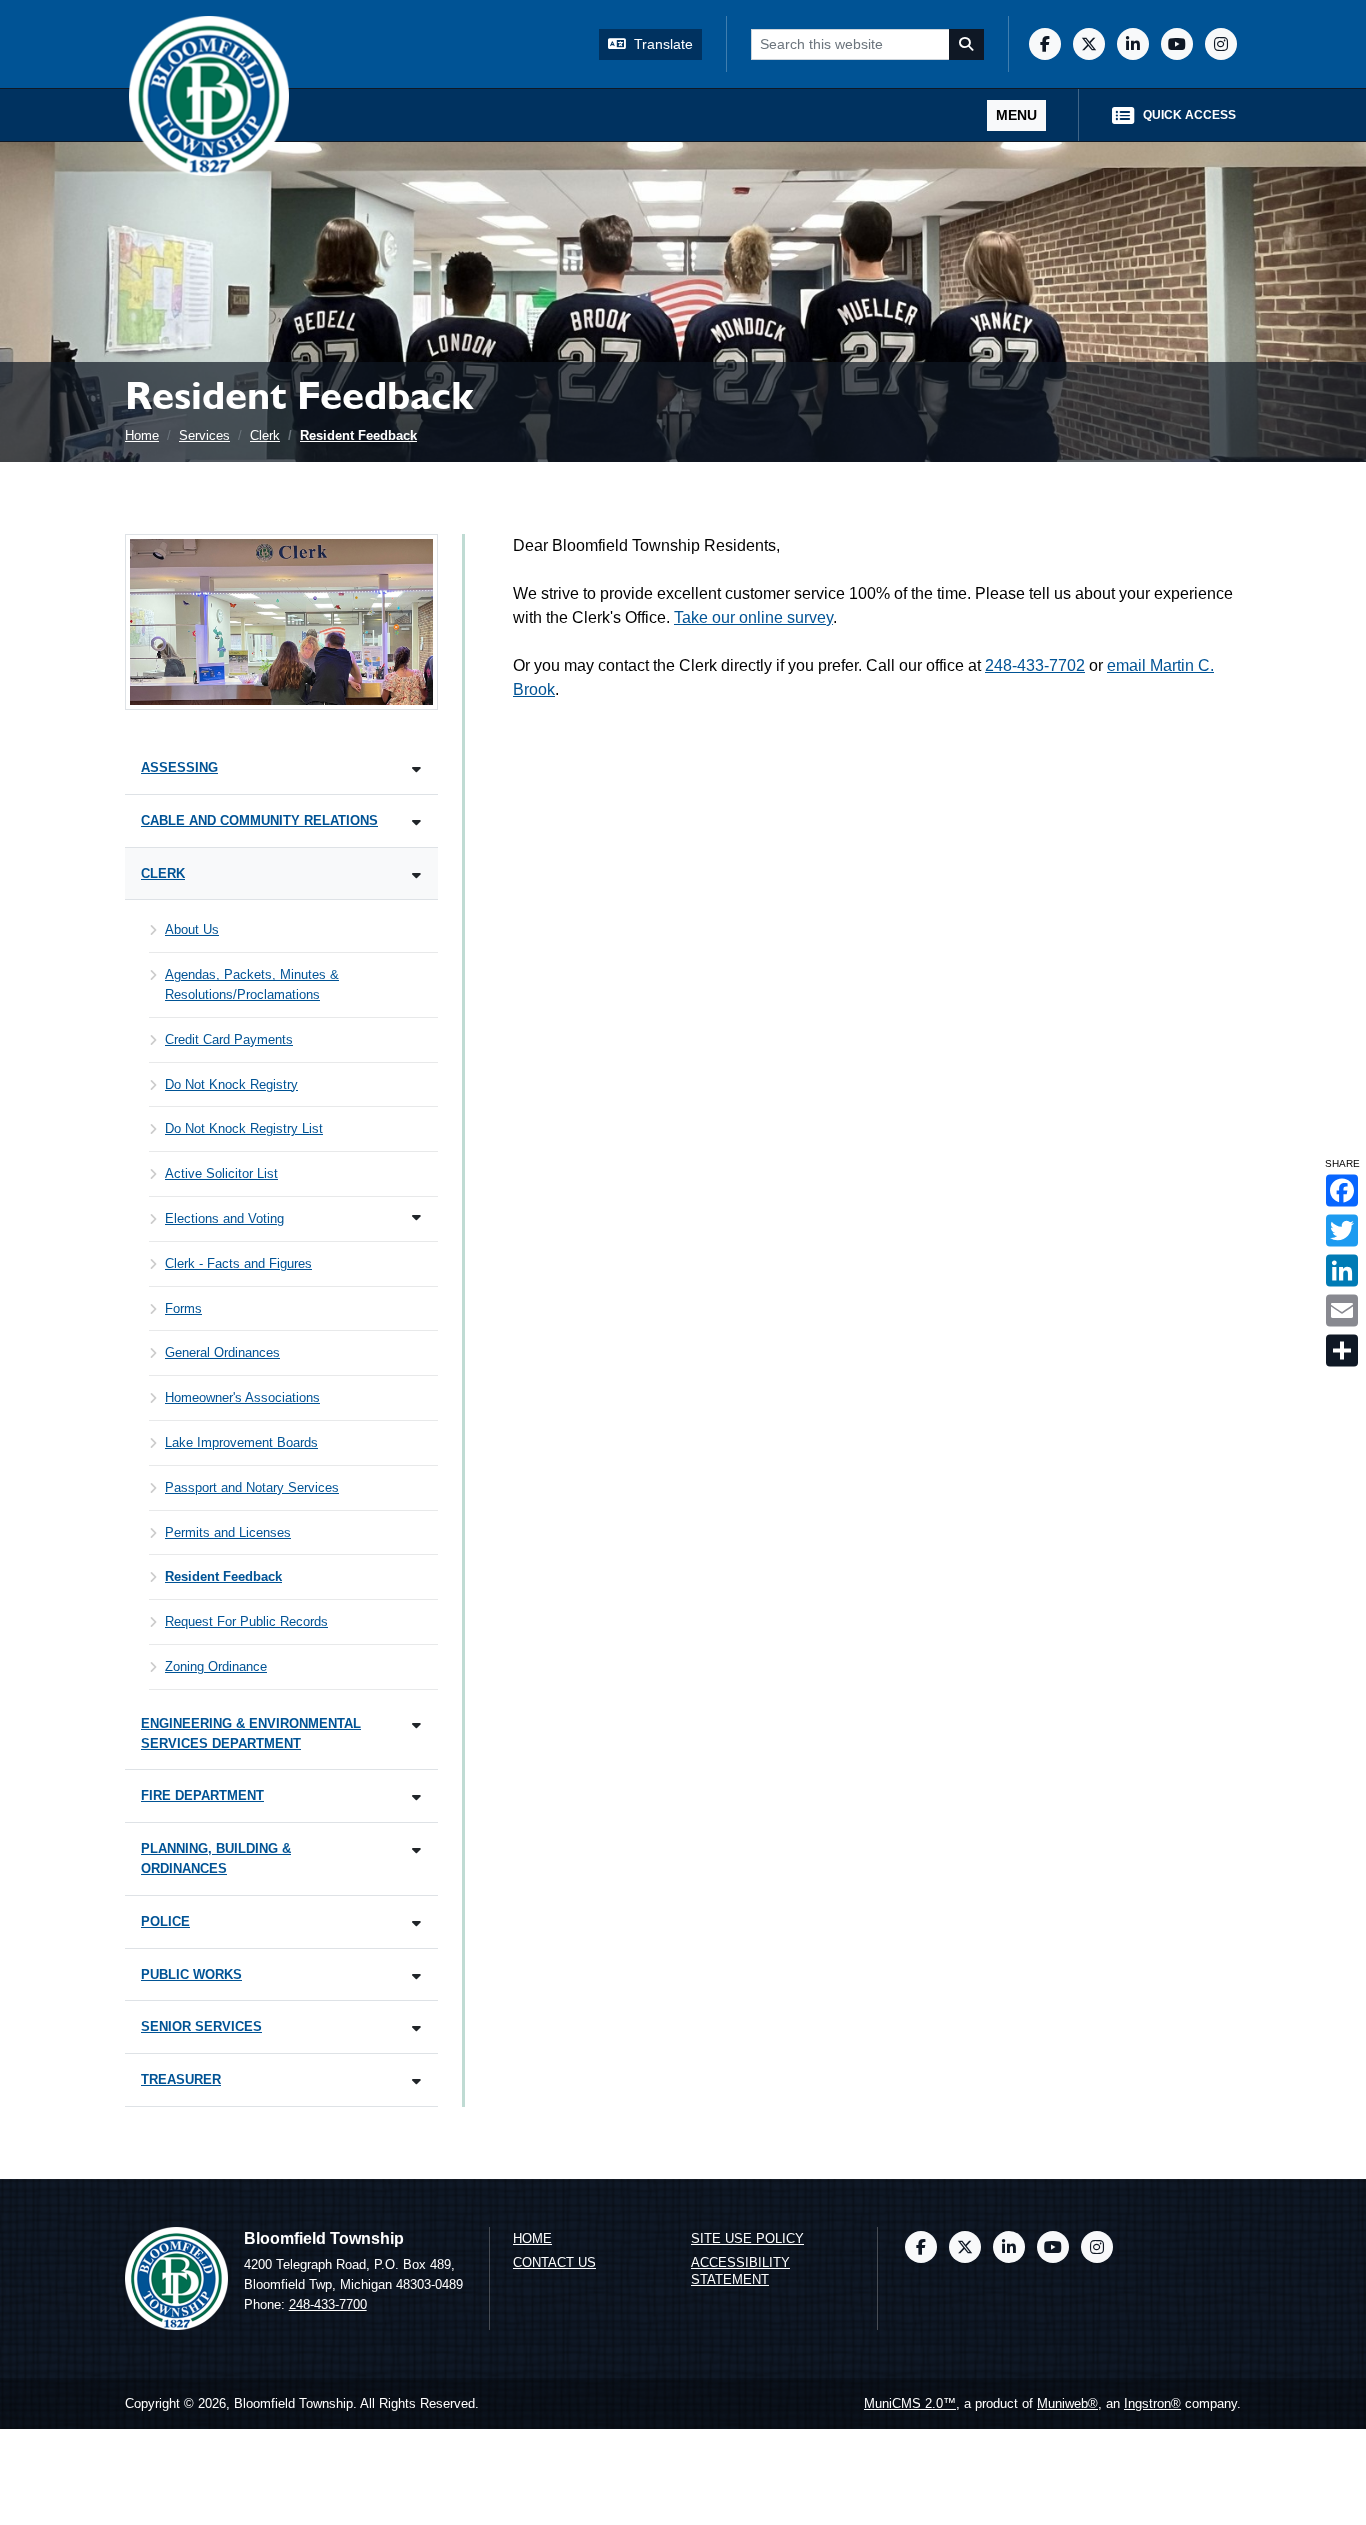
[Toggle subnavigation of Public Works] (416, 1976)
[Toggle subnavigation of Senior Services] (416, 2028)
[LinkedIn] (1133, 44)
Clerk (265, 435)
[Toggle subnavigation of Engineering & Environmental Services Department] (416, 1725)
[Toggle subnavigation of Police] (416, 1923)
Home (142, 435)
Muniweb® (1067, 2403)
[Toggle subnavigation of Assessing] (416, 769)
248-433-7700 (328, 2304)
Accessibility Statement (740, 2271)
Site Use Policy (747, 2238)
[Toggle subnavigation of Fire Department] (416, 1797)
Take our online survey (753, 617)
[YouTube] (1177, 44)
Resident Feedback (358, 435)
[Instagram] (1221, 44)
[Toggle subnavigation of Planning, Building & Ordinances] (416, 1850)
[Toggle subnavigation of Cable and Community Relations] (416, 822)
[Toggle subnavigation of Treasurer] (416, 2081)
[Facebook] (1045, 44)
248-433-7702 (1035, 665)
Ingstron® (1152, 2403)
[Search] (967, 44)
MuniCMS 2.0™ (910, 2403)
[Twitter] (1089, 44)
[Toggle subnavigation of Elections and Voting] (416, 1217)
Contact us (554, 2262)
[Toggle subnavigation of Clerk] (416, 875)
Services (204, 435)
